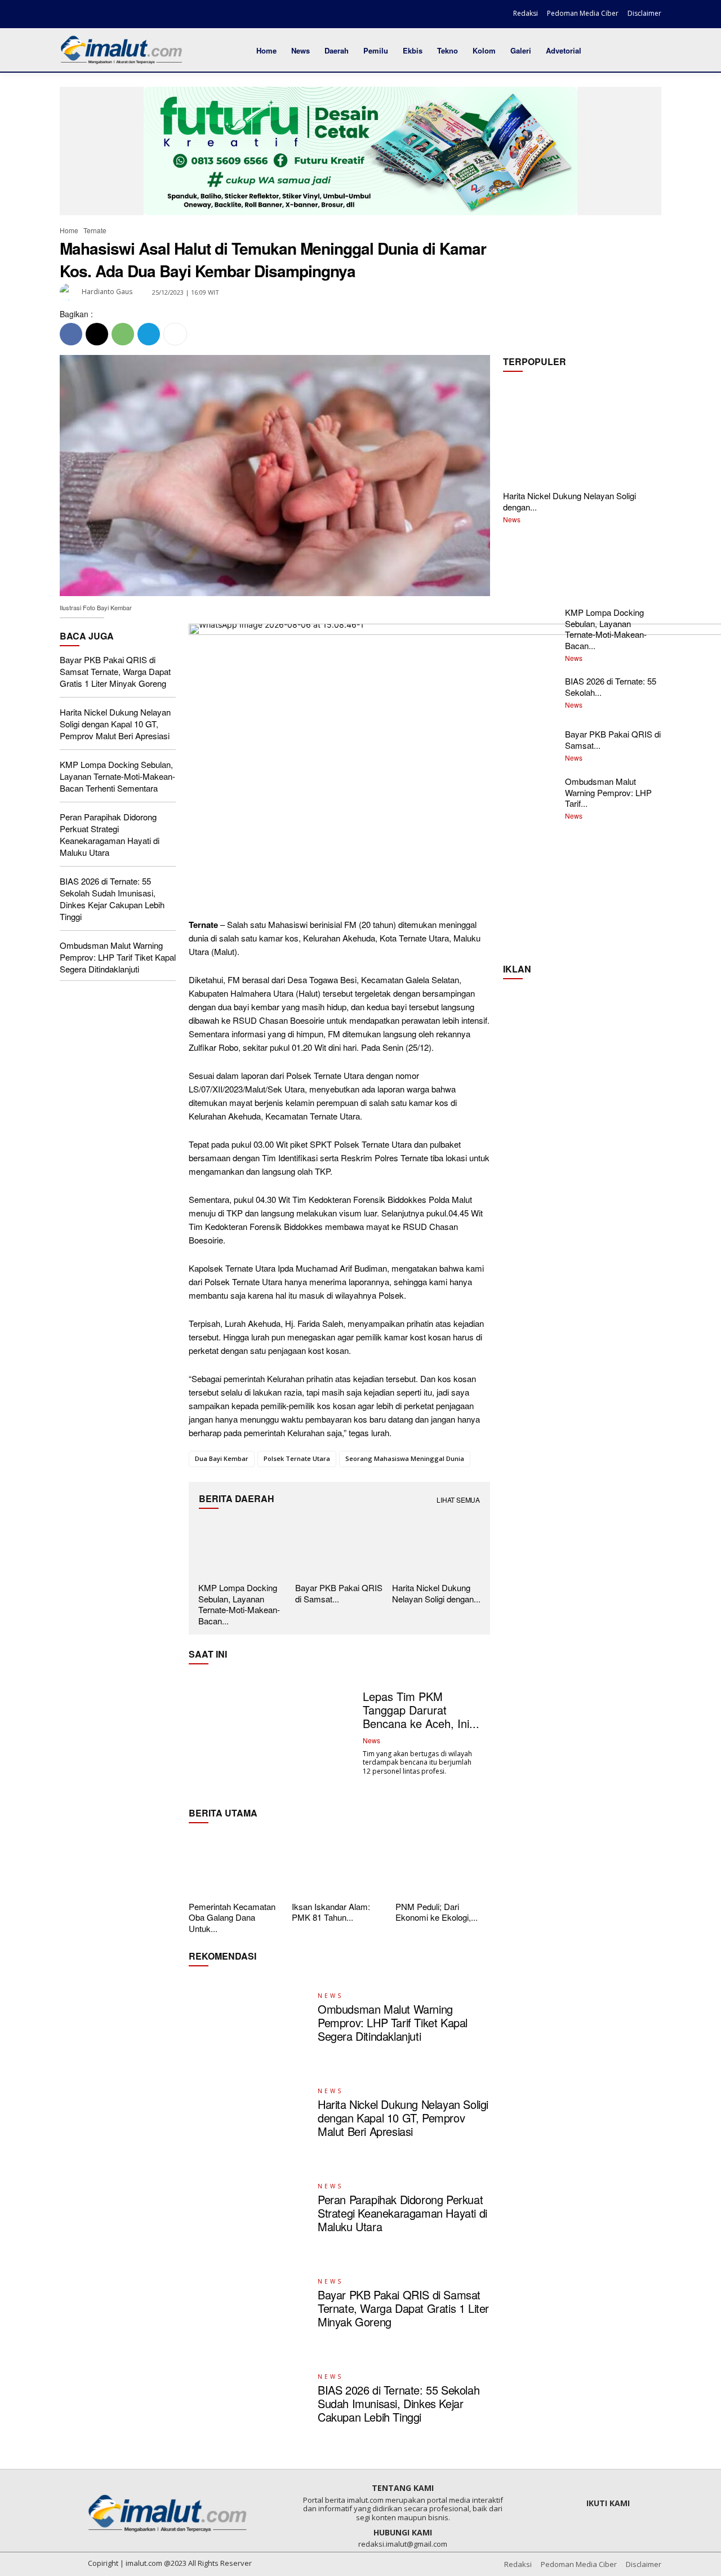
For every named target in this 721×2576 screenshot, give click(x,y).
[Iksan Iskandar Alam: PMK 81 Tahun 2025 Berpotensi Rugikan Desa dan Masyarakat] (339, 1864)
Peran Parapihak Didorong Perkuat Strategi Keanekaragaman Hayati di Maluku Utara (110, 834)
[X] (108, 15)
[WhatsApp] (123, 334)
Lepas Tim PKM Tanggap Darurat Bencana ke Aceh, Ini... (421, 1710)
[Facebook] (69, 15)
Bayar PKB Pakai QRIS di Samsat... (339, 1593)
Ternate (95, 230)
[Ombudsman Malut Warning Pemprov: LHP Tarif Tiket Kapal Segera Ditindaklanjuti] (249, 2018)
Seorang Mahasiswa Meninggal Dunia (405, 1458)
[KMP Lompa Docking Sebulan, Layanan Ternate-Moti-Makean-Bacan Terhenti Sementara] (242, 1548)
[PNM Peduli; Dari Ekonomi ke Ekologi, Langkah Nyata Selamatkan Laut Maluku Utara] (443, 1864)
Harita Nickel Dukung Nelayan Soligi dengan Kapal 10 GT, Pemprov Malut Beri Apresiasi (115, 724)
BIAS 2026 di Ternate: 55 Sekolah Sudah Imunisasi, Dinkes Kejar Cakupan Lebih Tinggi (112, 899)
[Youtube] (127, 15)
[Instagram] (88, 15)
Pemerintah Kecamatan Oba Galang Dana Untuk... (232, 1917)
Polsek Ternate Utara (297, 1458)
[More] (175, 334)
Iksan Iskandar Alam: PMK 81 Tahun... (331, 1912)
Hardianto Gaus (107, 292)
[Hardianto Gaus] (70, 292)
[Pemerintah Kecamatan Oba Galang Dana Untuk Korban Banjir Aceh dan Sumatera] (236, 1864)
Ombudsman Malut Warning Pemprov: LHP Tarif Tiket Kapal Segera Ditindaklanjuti (118, 957)
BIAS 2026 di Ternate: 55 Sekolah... (611, 687)
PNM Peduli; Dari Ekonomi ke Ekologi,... (437, 1912)
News (512, 519)
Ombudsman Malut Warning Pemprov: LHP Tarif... (608, 792)
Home (69, 230)
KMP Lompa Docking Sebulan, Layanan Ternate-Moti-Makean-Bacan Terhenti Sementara (117, 776)
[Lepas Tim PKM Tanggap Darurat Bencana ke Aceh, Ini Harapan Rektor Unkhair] (272, 1733)
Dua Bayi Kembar (222, 1458)
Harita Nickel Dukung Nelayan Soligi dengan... (569, 501)
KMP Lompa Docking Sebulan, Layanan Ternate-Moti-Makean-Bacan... (239, 1604)
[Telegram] (149, 334)
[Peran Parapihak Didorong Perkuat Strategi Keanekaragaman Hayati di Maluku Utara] (249, 2209)
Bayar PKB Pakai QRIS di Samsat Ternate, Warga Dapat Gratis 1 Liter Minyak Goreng (115, 671)
